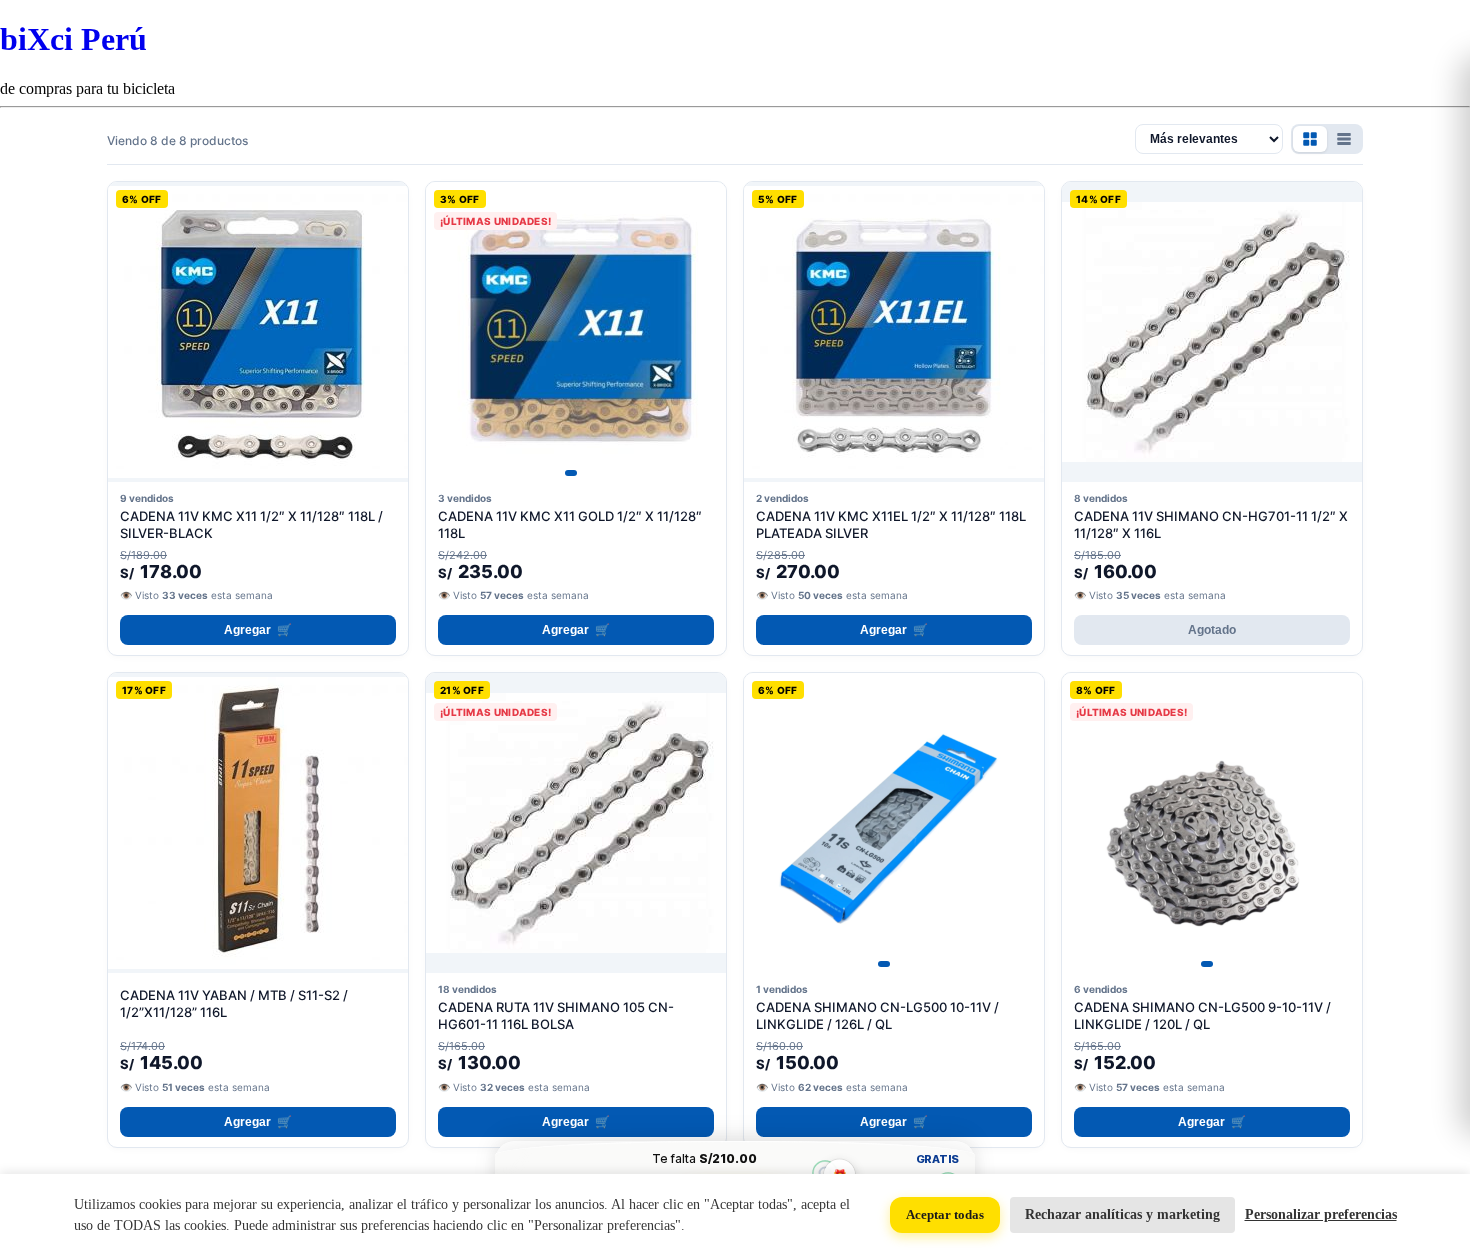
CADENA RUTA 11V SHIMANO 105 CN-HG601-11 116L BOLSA (556, 1015)
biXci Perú (73, 39)
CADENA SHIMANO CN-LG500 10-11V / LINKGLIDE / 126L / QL (877, 1015)
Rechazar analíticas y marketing (1122, 1214)
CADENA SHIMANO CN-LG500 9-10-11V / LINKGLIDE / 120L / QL (1202, 1015)
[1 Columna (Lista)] (1344, 139)
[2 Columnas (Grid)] (1310, 139)
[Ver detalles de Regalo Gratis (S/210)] (824, 1173)
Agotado (1212, 630)
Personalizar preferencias (1321, 1214)
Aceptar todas (945, 1214)
